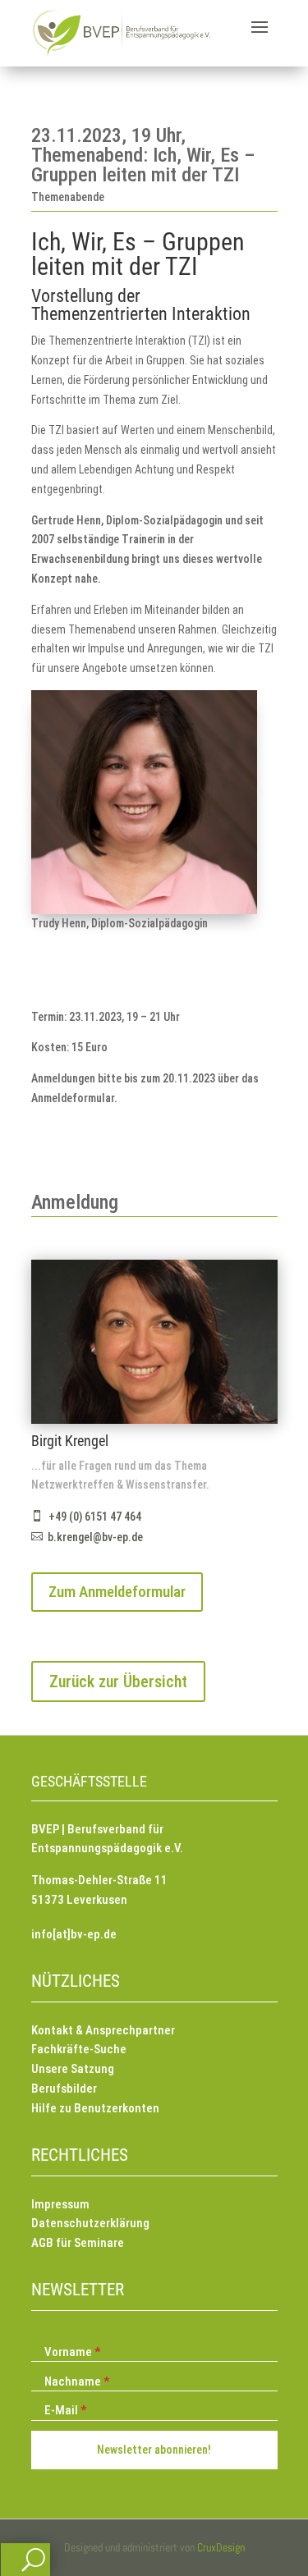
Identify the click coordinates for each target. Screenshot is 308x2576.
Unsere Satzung (73, 2069)
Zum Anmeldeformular (117, 1592)
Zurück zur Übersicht (118, 1681)
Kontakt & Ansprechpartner (103, 2030)
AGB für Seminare (78, 2243)
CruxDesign (221, 2547)
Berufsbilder (64, 2089)
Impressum (60, 2204)
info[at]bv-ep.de (74, 1934)
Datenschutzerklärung (90, 2223)
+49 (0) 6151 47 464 (95, 1517)
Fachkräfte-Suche (79, 2049)
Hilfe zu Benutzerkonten (95, 2108)
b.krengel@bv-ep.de (95, 1537)
